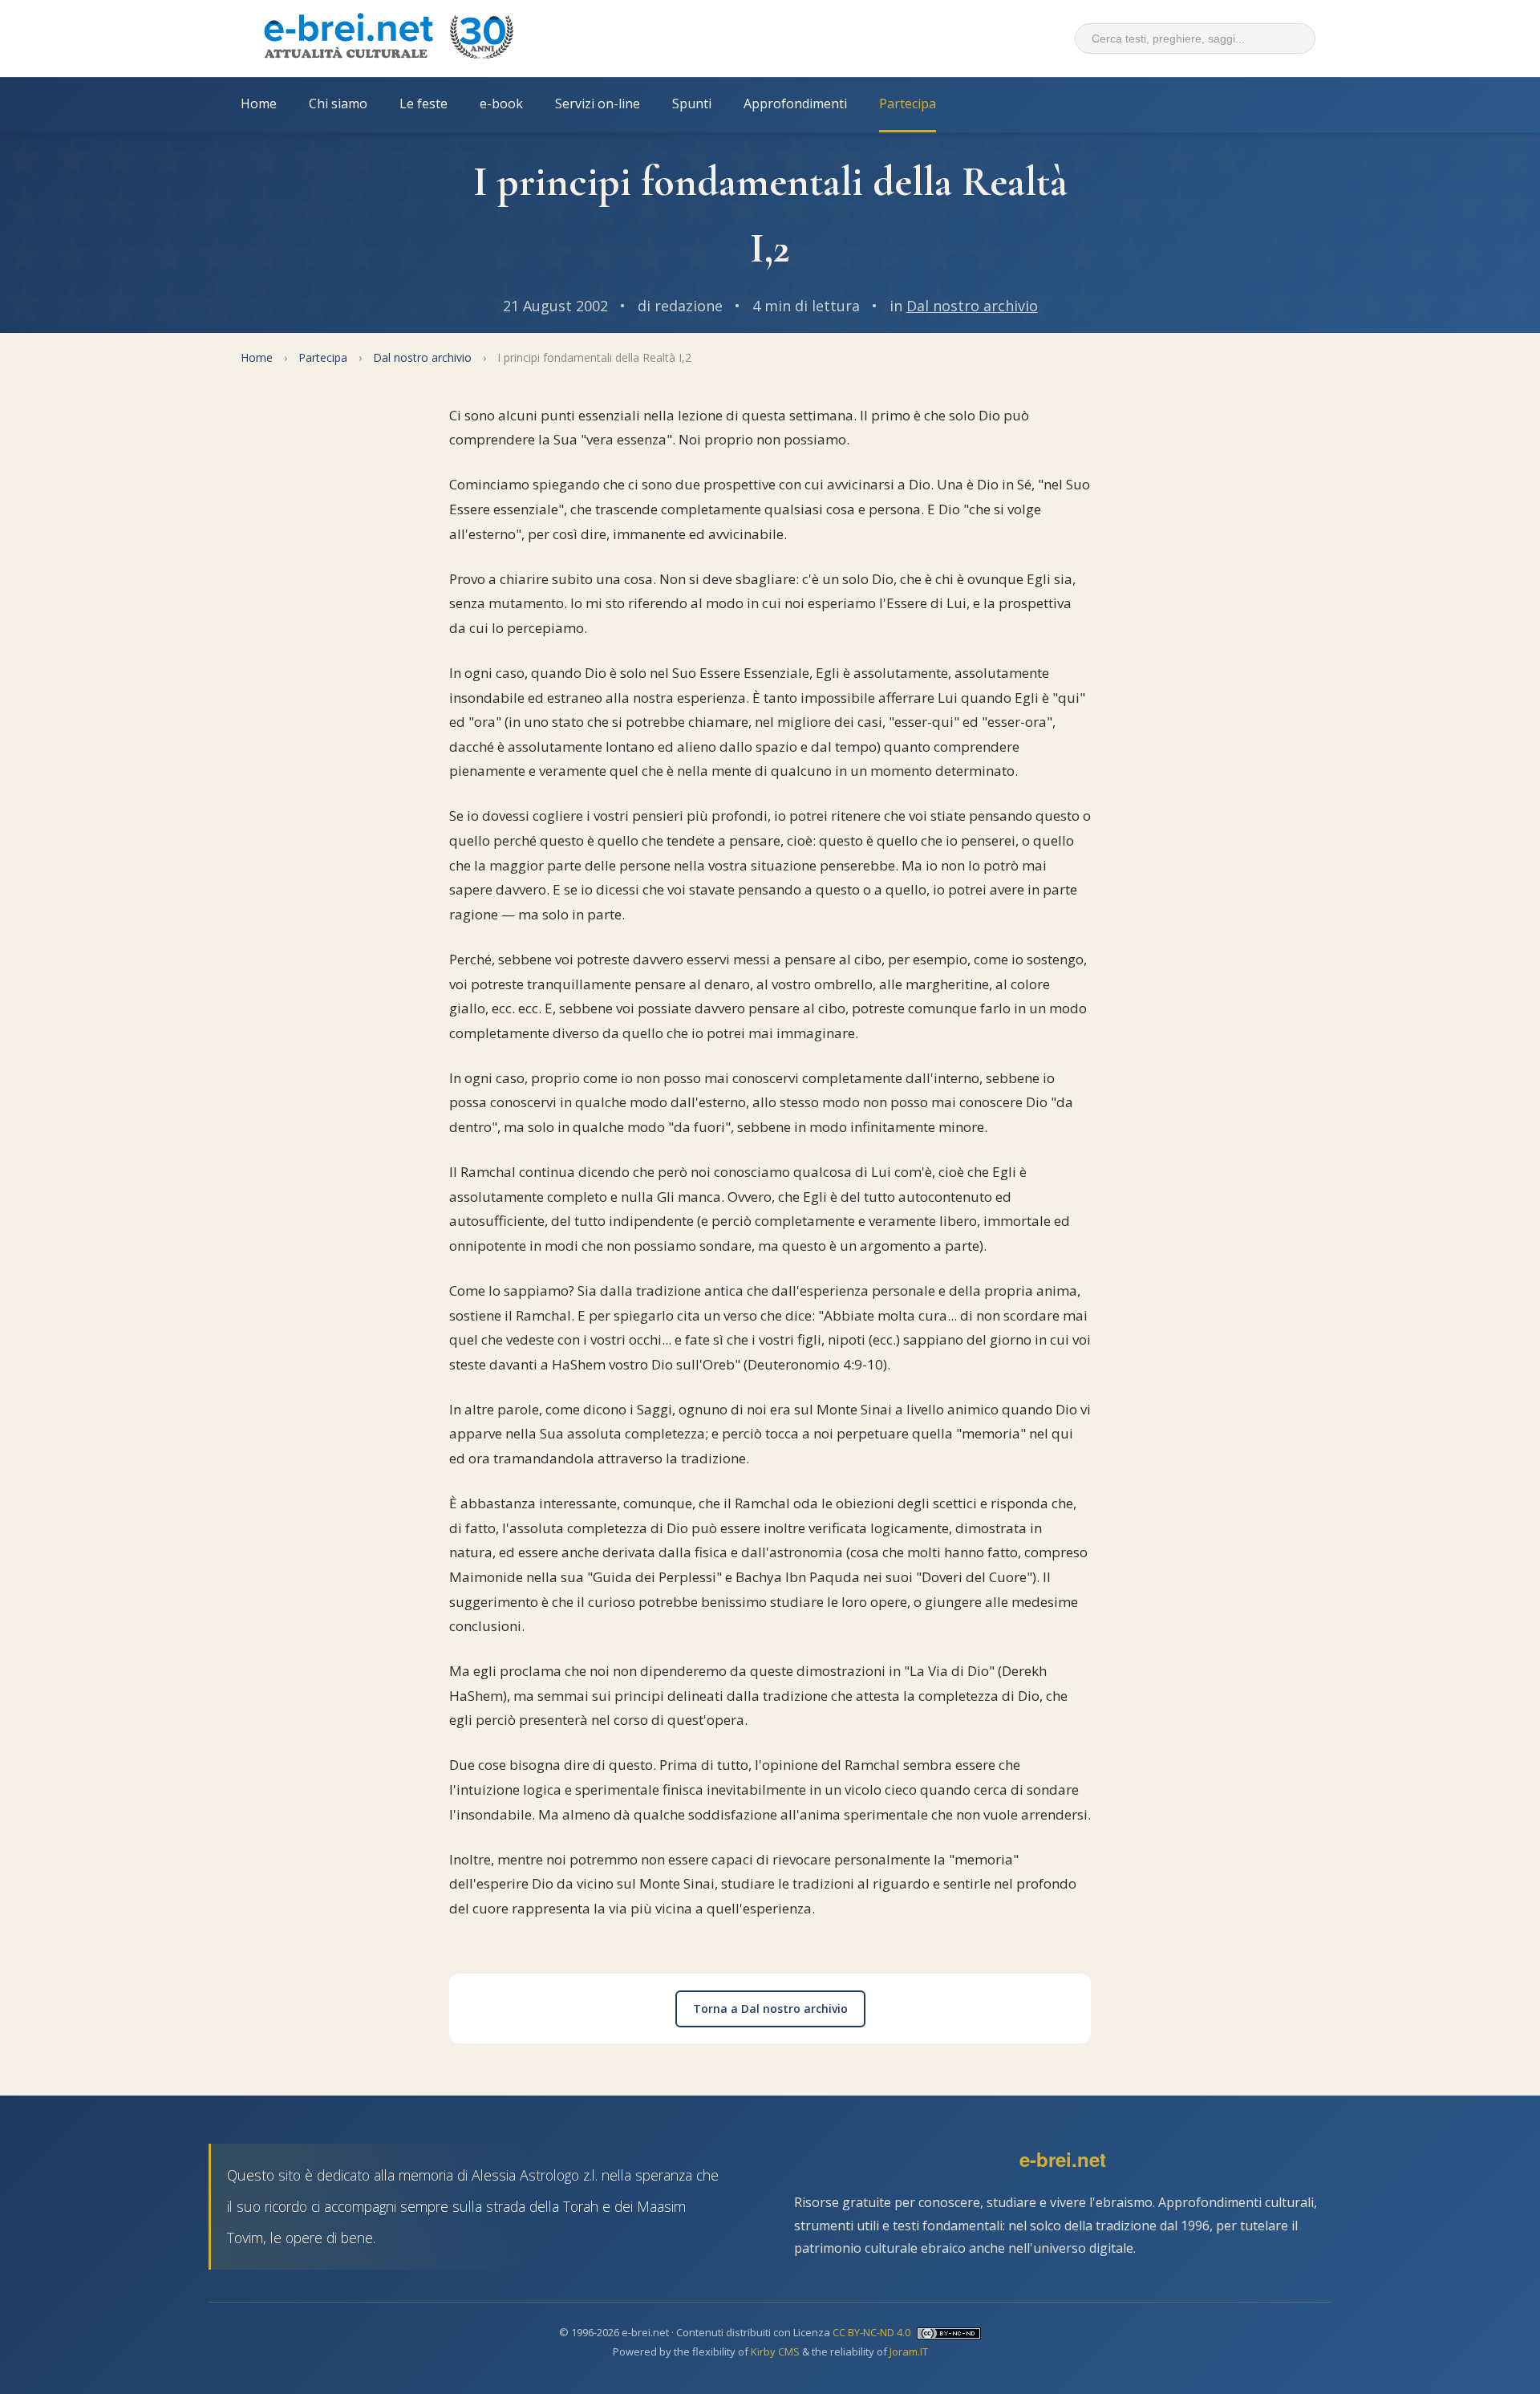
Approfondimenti (795, 103)
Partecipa (908, 103)
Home (259, 103)
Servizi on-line (598, 103)
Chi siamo (338, 103)
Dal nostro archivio (972, 306)
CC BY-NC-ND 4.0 (871, 2332)
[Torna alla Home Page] (388, 39)
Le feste (423, 103)
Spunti (692, 103)
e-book (501, 103)
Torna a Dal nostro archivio (770, 2009)
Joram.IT (909, 2351)
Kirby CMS (775, 2351)
